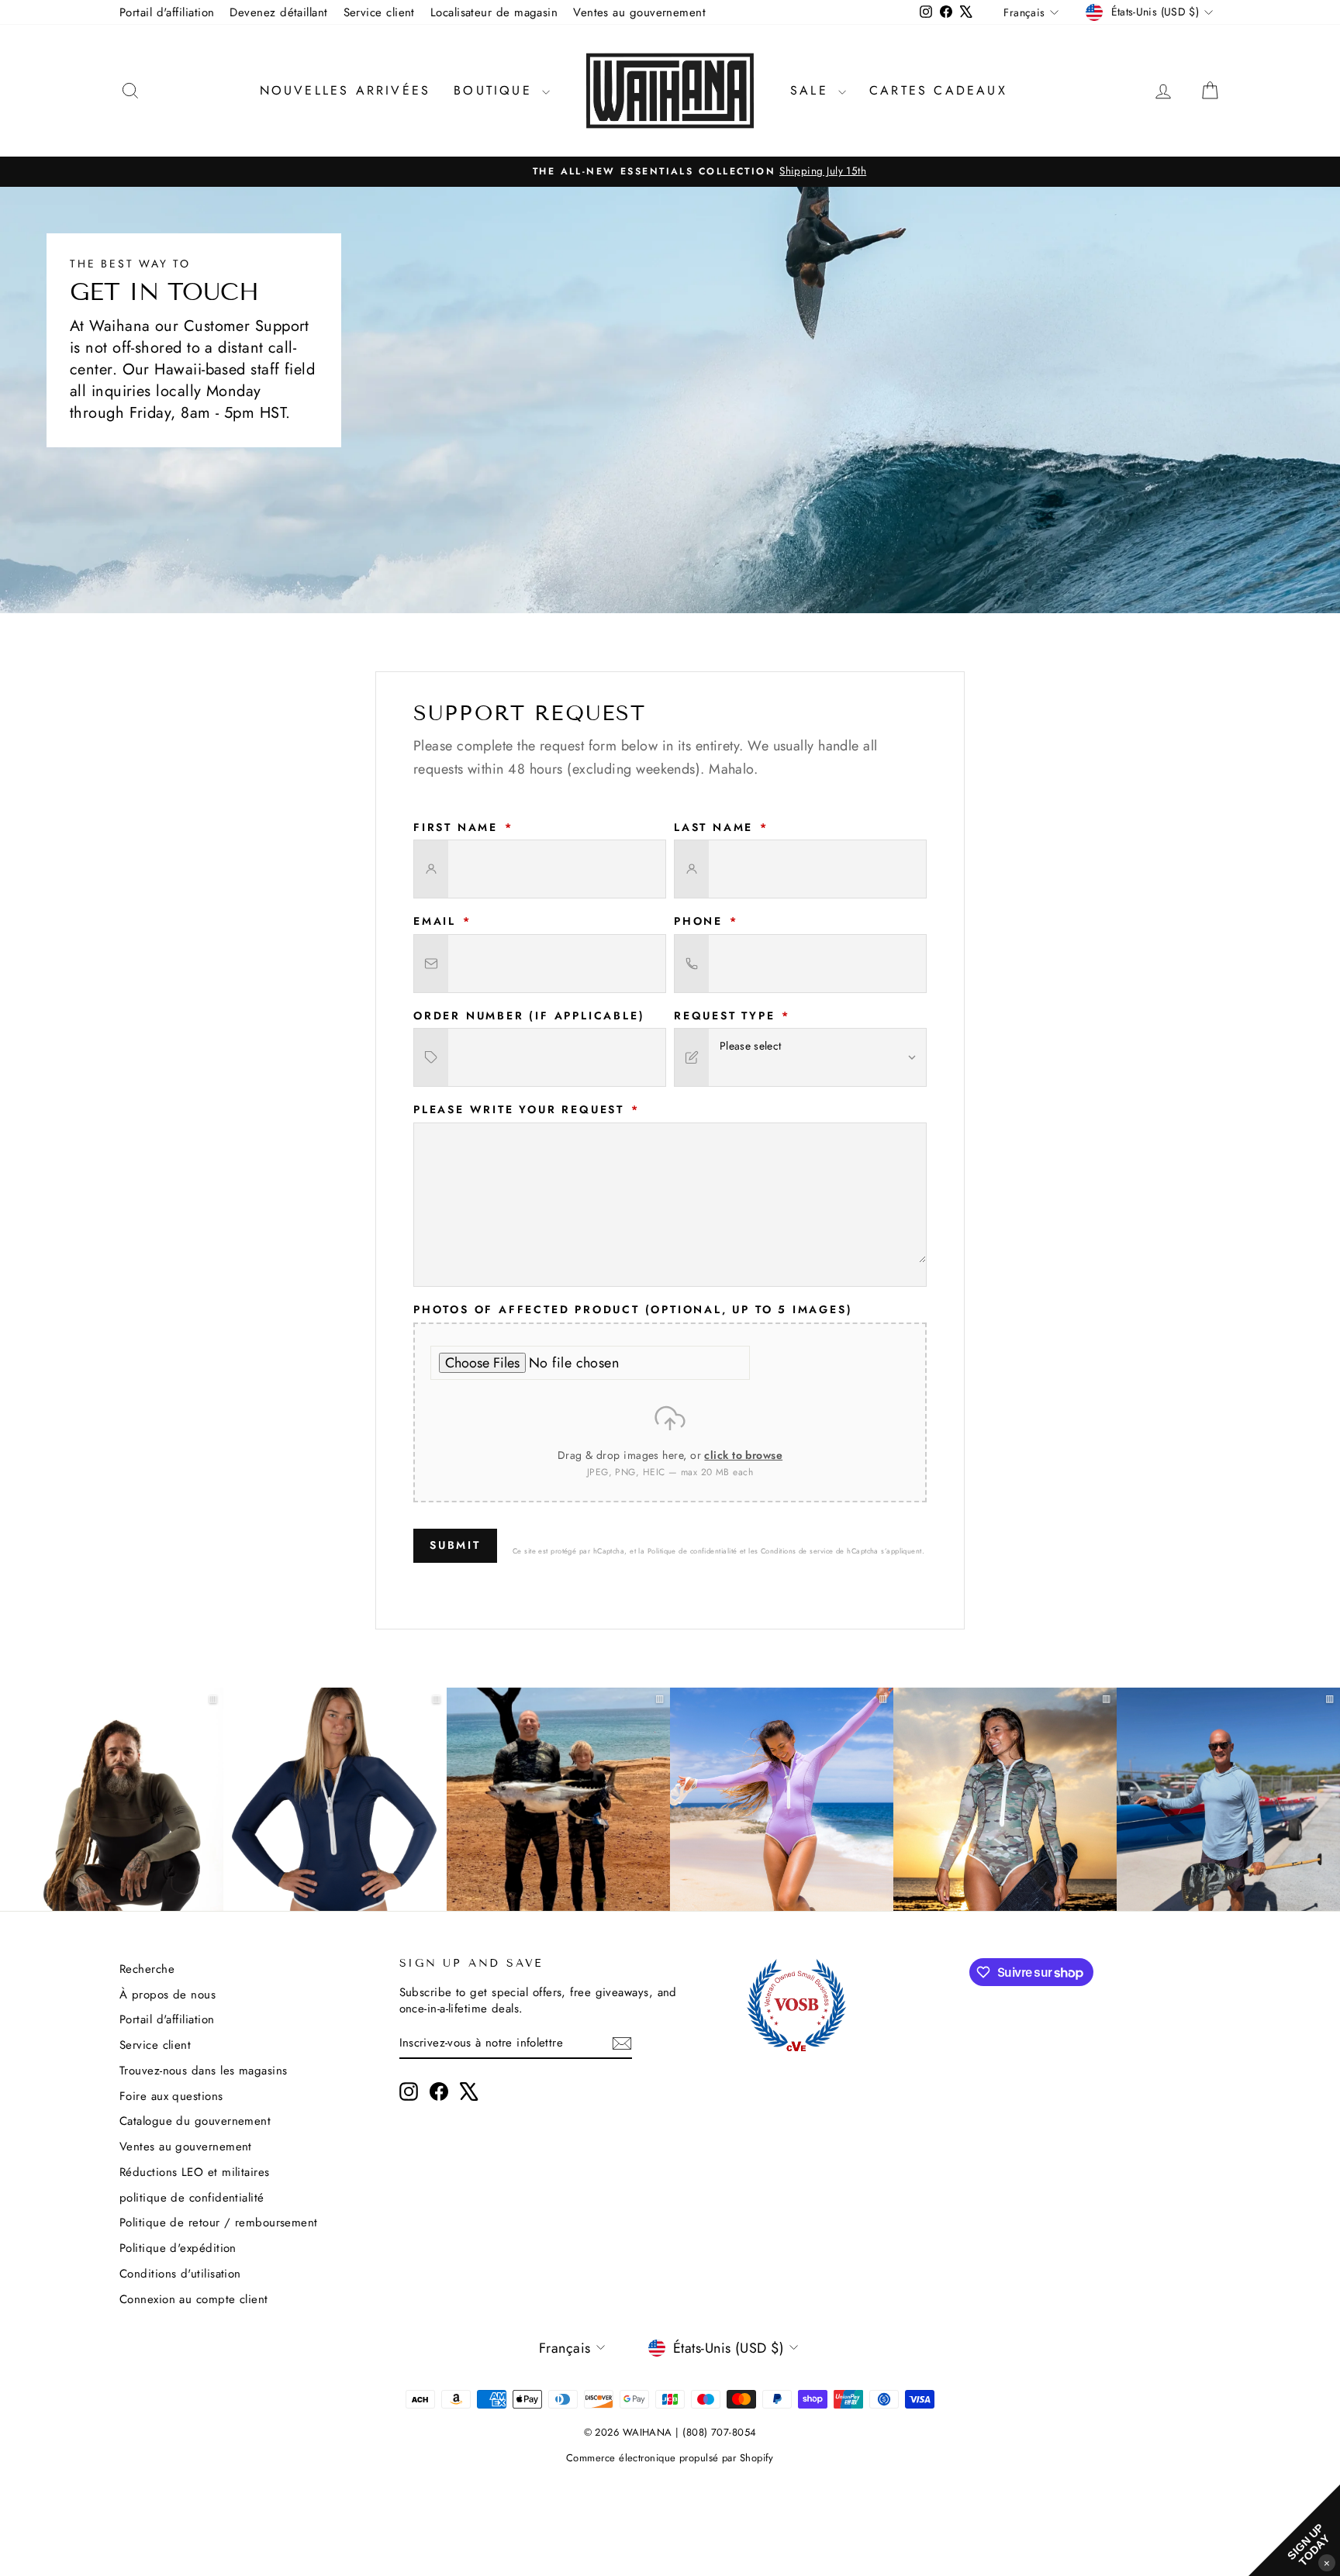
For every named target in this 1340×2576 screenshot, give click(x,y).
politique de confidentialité (192, 2198)
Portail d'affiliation (167, 12)
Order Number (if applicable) (529, 1016)
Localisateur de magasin (494, 12)
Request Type (732, 1016)
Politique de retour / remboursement (219, 2223)
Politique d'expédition (178, 2248)
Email (442, 921)
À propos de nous (167, 1995)
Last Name (721, 828)
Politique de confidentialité (692, 1551)
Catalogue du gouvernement (195, 2121)
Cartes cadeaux (938, 90)
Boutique (496, 90)
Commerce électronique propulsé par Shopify (670, 2458)
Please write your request (527, 1110)
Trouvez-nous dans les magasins (204, 2071)
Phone (706, 921)
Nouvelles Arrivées (345, 90)
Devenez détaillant (278, 12)
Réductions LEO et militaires (195, 2172)
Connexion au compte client (194, 2299)
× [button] (1327, 2562)
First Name (463, 828)
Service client (379, 12)
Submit (455, 1545)
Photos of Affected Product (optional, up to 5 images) (633, 1310)
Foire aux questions (171, 2096)
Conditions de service (797, 1551)
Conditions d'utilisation (180, 2274)
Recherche (147, 1969)
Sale (812, 90)
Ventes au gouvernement (639, 12)
